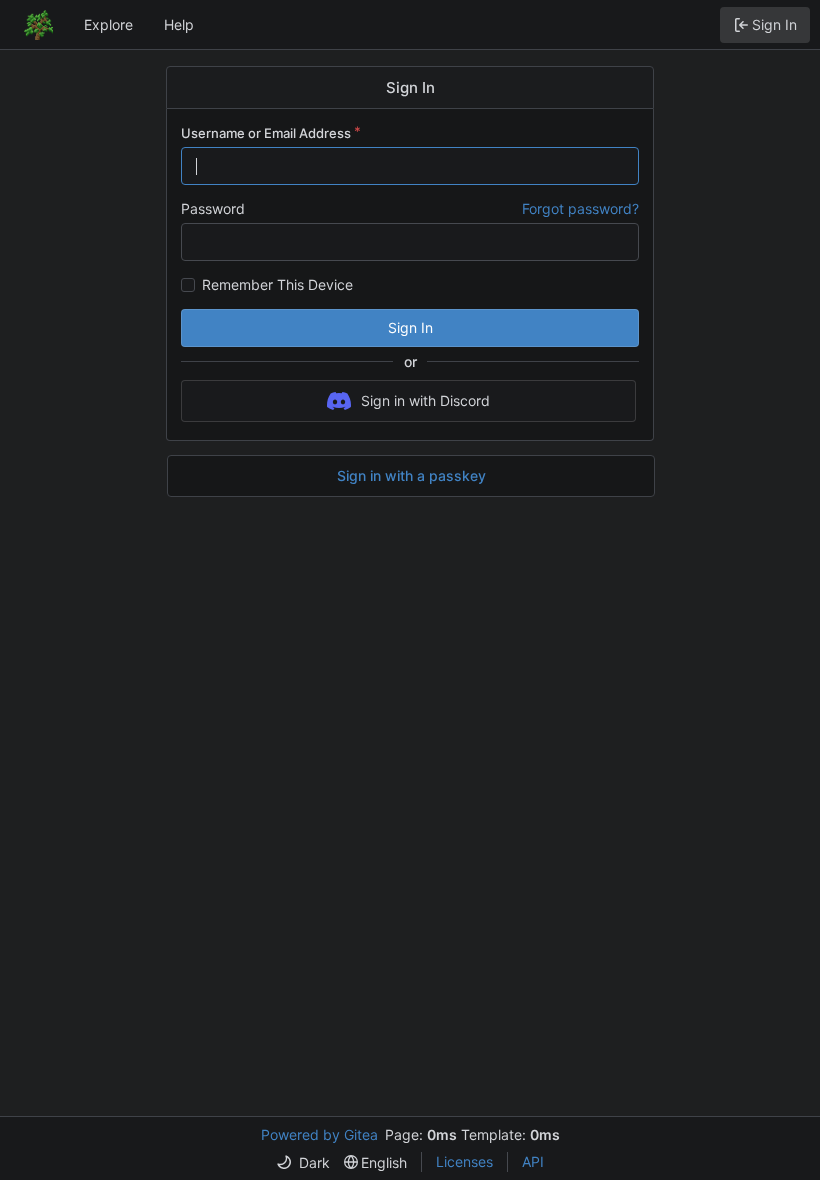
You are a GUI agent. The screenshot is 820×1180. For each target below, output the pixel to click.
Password (213, 208)
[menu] (303, 1162)
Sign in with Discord (425, 400)
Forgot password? (580, 208)
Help (179, 24)
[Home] (38, 25)
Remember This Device (277, 285)
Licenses (464, 1161)
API (533, 1161)
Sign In (410, 327)
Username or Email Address (266, 133)
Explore (108, 24)
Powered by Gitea (319, 1134)
